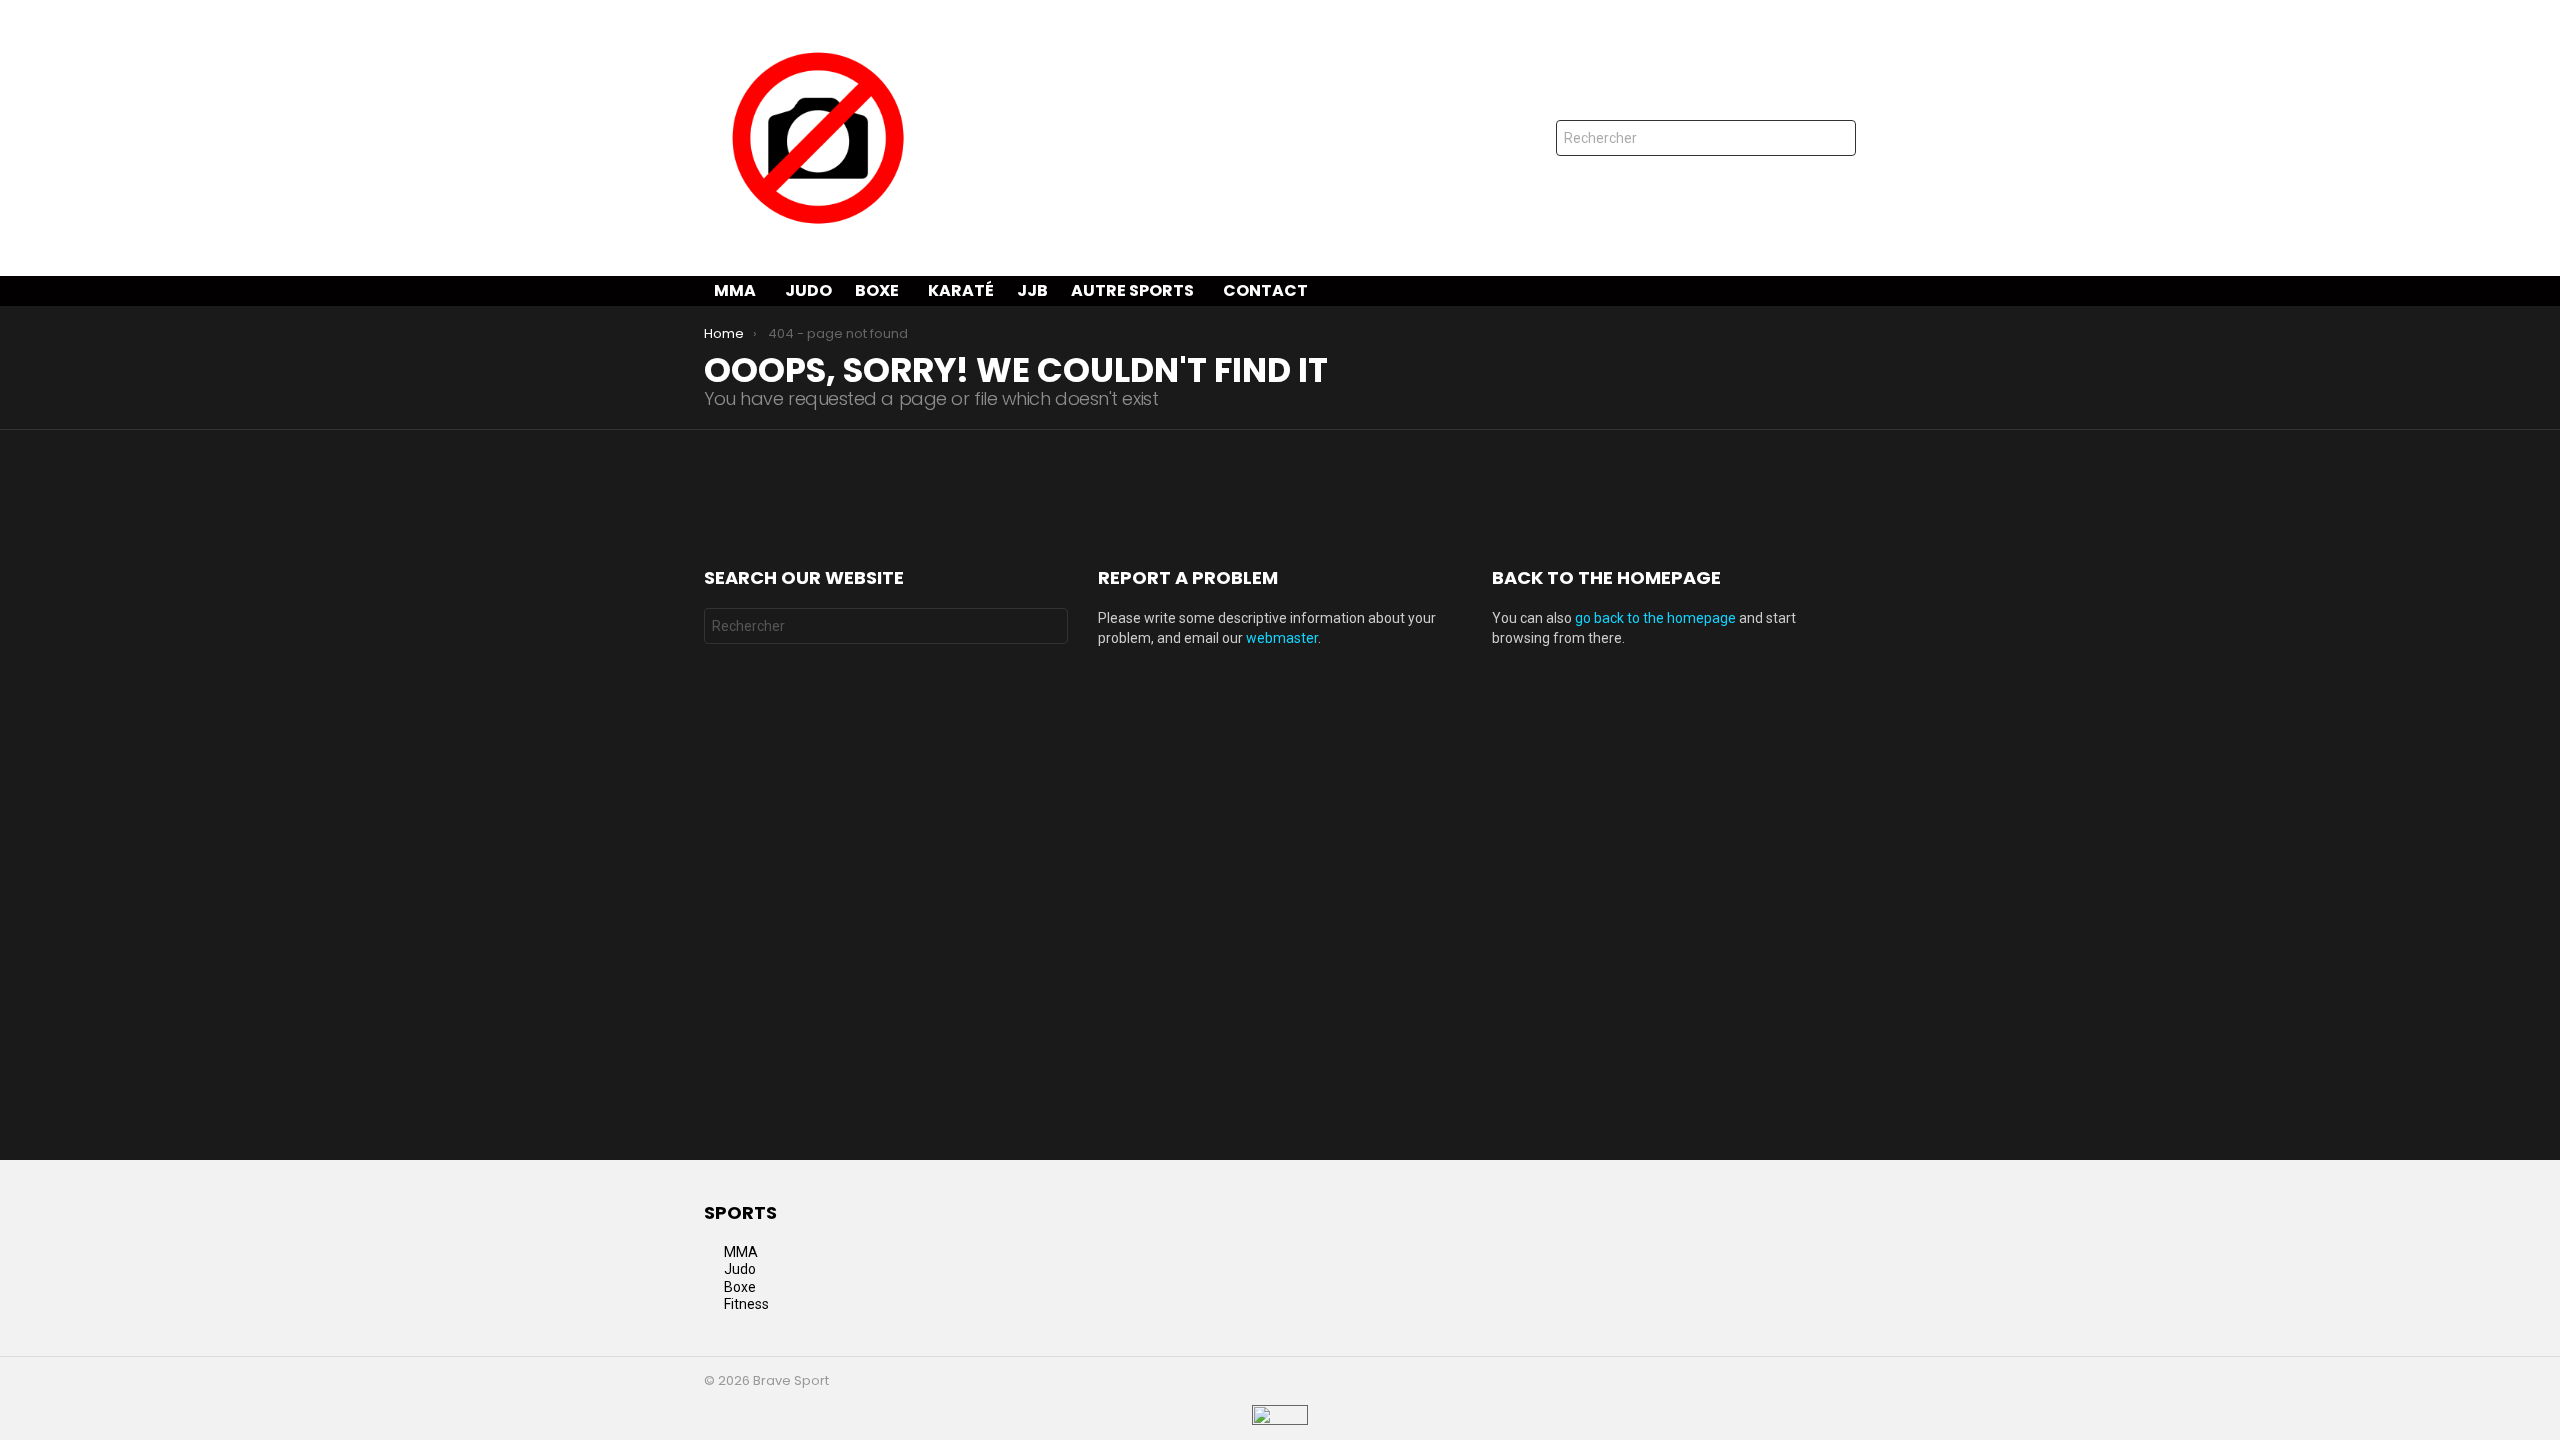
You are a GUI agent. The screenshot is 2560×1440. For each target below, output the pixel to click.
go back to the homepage (1655, 618)
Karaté (961, 290)
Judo (808, 290)
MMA (735, 290)
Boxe (877, 290)
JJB (1032, 290)
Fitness (746, 1304)
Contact (1265, 290)
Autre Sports (1132, 290)
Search (1836, 140)
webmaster (1282, 638)
